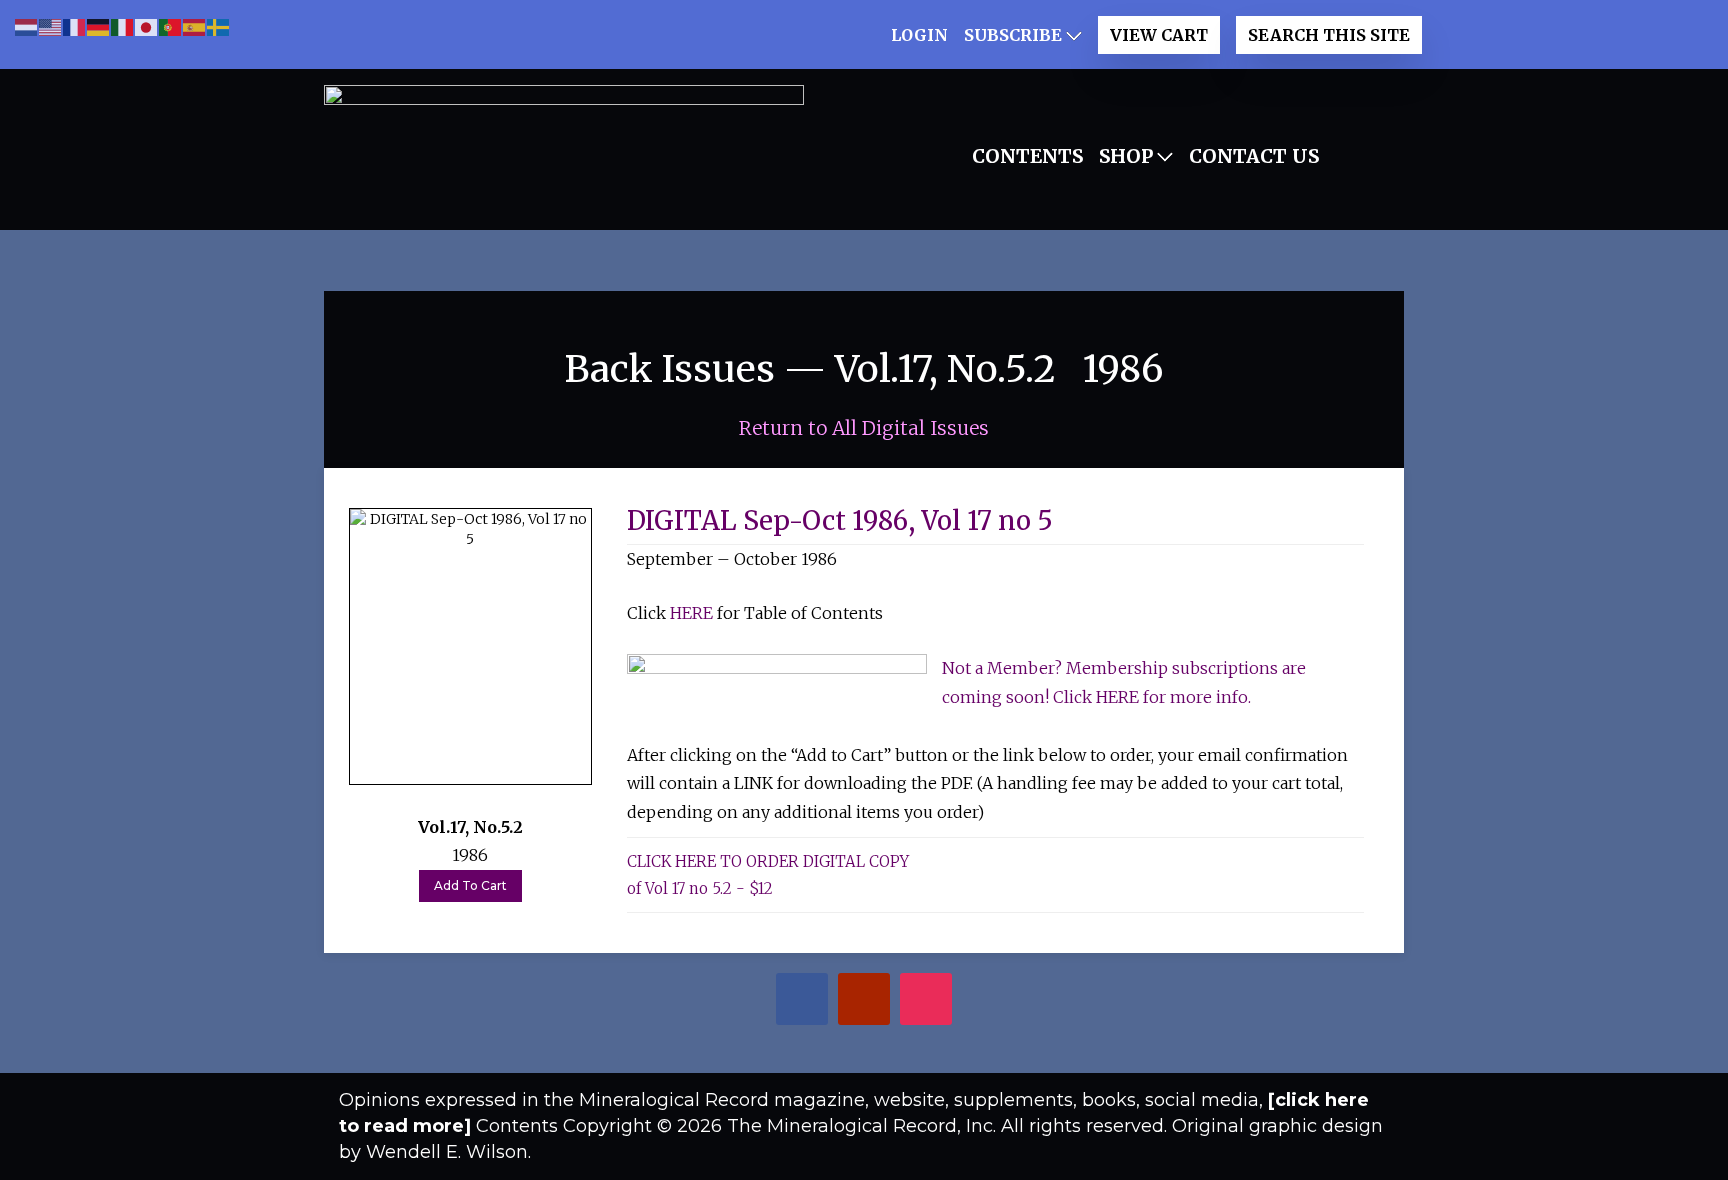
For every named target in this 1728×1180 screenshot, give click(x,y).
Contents (1027, 156)
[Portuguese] (171, 25)
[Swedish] (219, 25)
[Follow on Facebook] (802, 1002)
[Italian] (123, 25)
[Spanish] (195, 25)
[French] (75, 25)
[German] (99, 25)
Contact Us (1254, 156)
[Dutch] (27, 25)
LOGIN (919, 35)
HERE (691, 613)
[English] (51, 25)
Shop (1126, 156)
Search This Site (1329, 35)
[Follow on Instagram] (926, 1002)
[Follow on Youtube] (864, 1002)
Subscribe (1013, 35)
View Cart (1159, 35)
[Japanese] (147, 25)
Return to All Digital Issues (864, 428)
